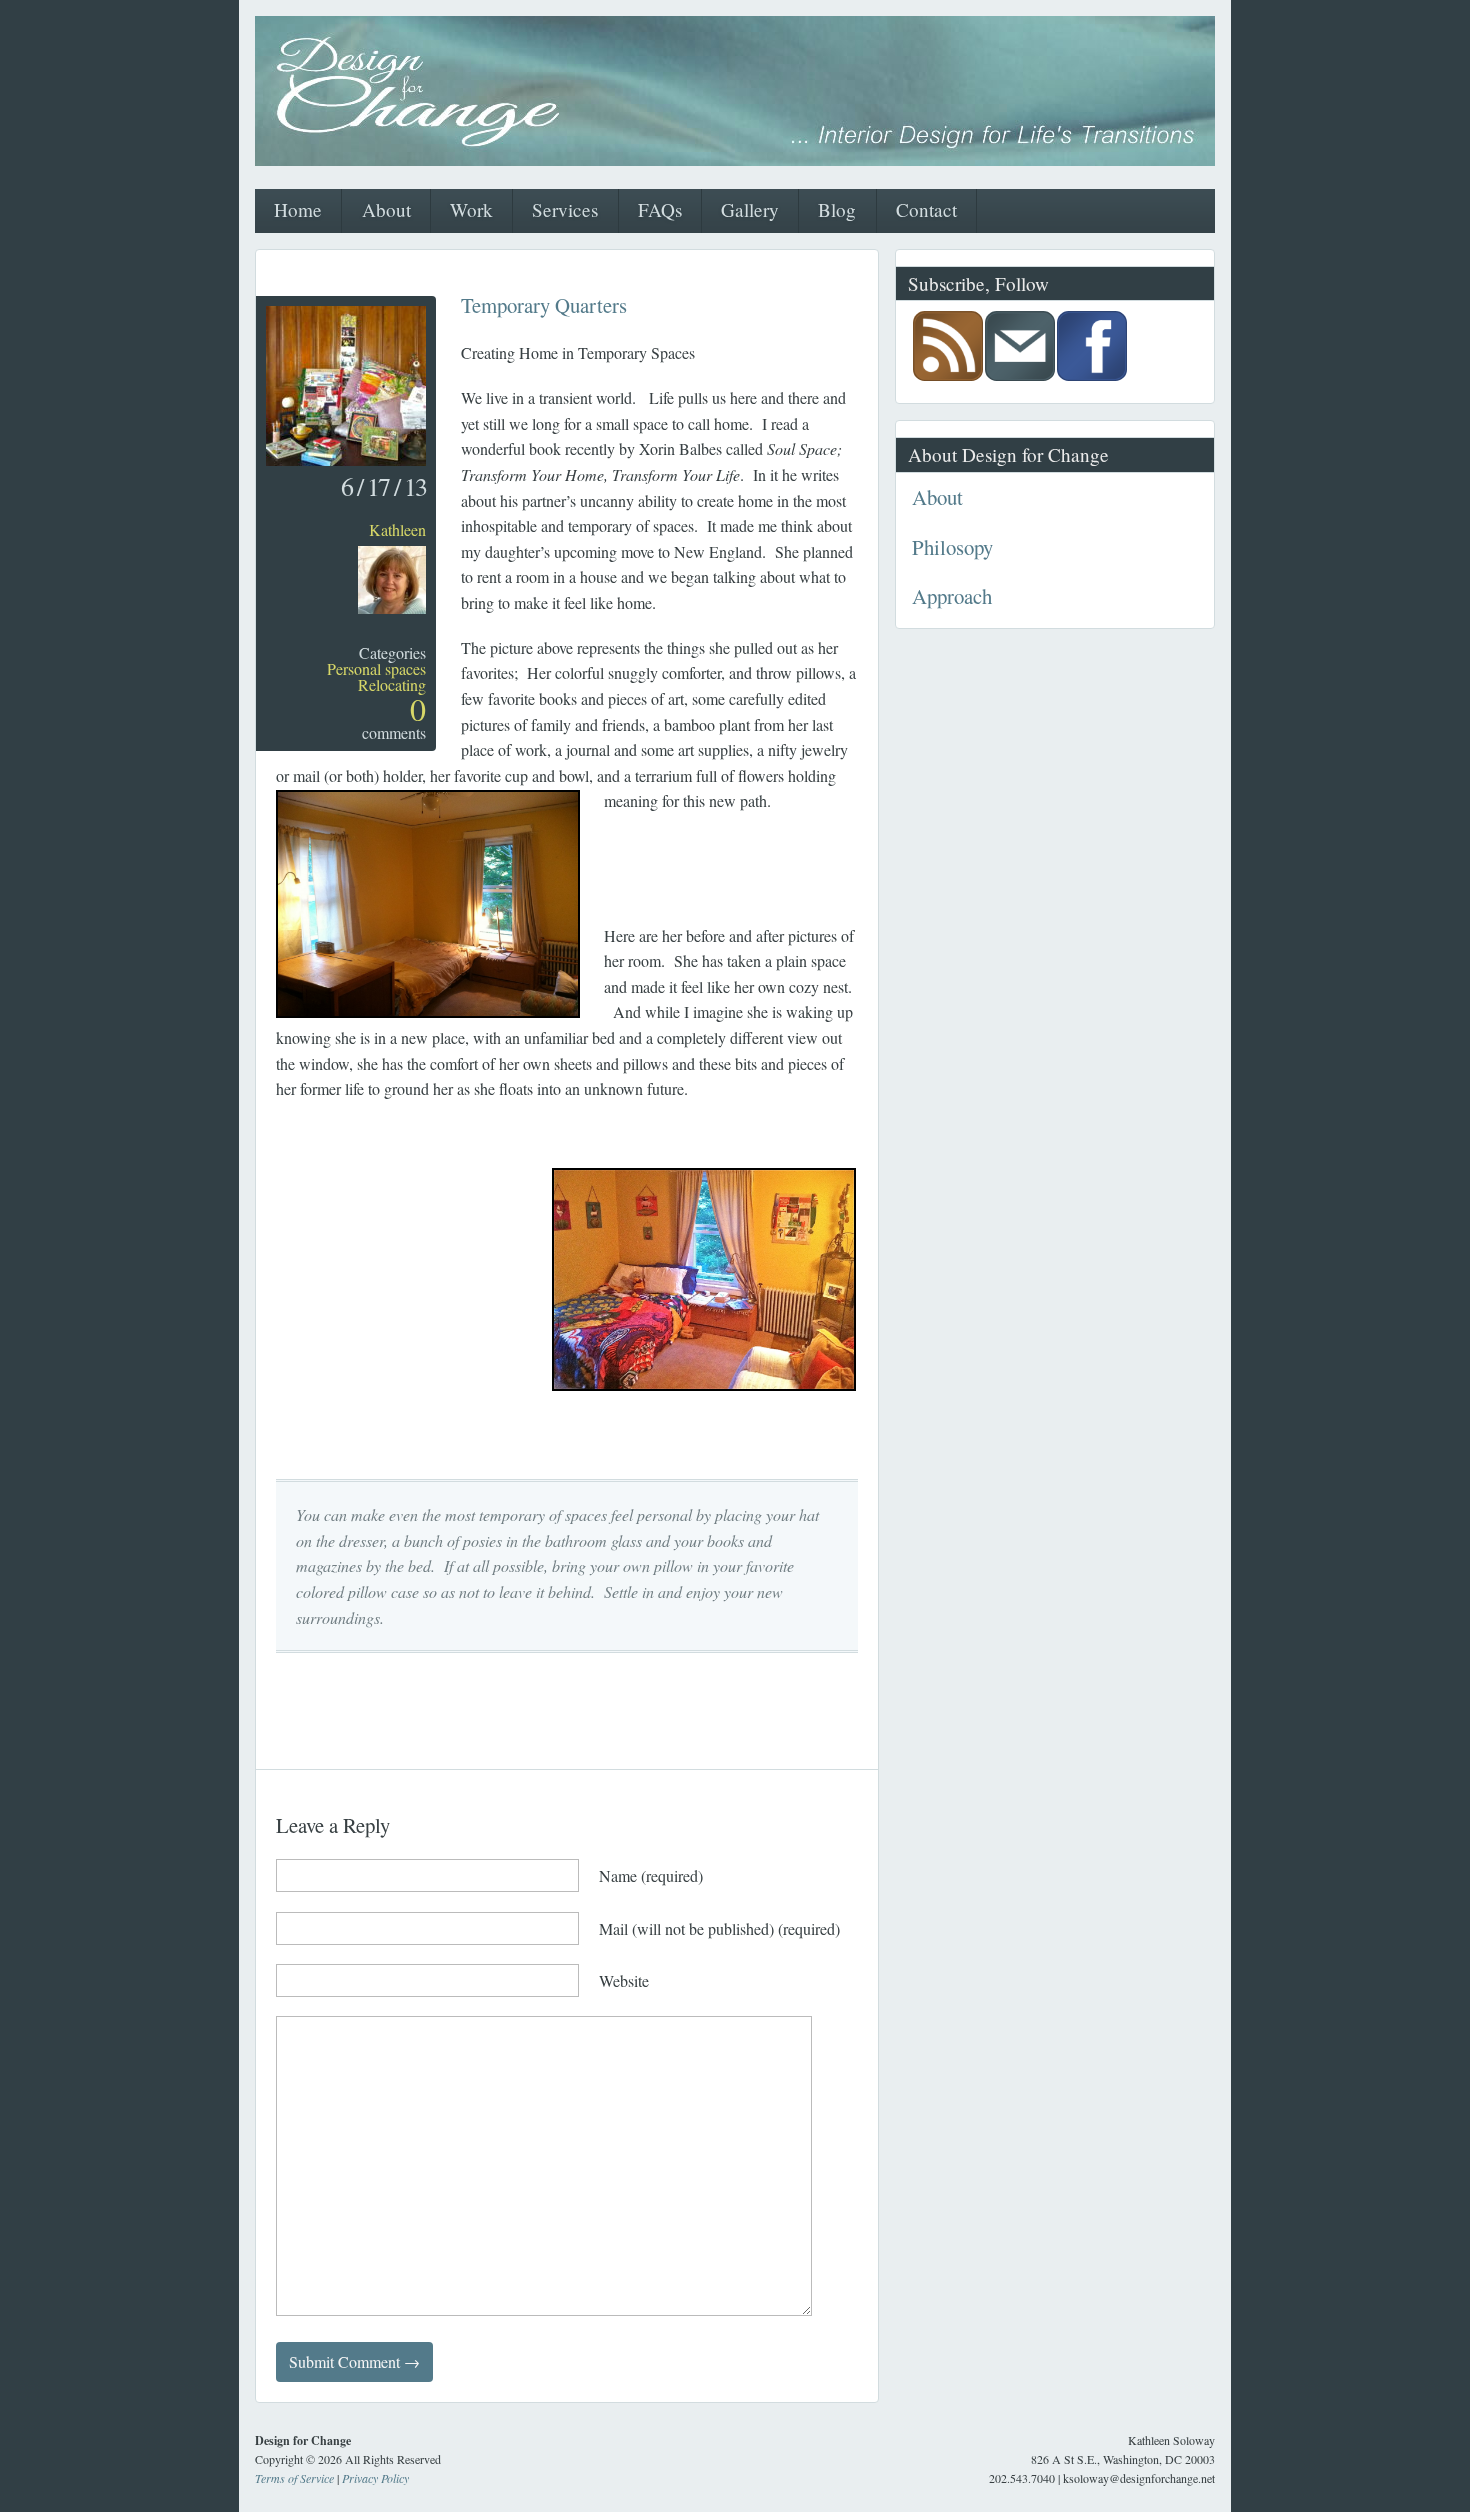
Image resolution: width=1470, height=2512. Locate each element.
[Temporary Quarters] (346, 459)
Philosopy (952, 547)
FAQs (660, 209)
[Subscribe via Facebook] (1092, 374)
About (386, 209)
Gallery (750, 209)
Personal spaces (376, 668)
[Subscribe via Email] (1020, 374)
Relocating (392, 684)
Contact (926, 209)
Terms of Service (294, 2478)
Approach (952, 596)
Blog (837, 209)
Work (471, 209)
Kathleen (397, 529)
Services (565, 209)
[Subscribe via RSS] (948, 374)
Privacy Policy (375, 2478)
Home (298, 209)
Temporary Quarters (544, 305)
